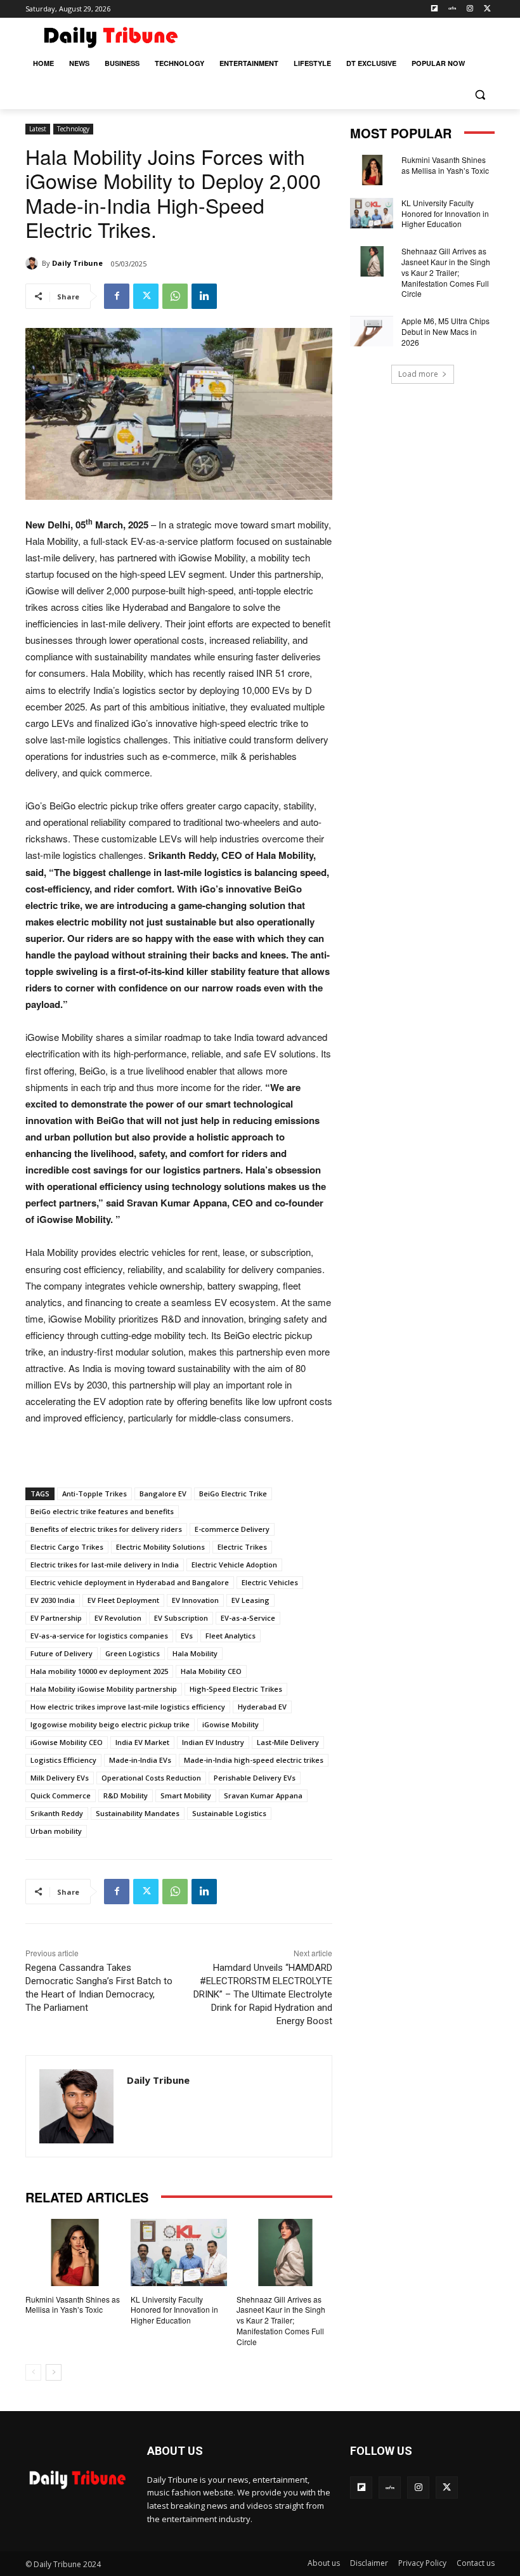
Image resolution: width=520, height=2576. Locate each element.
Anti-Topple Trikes (94, 1494)
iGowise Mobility (231, 1724)
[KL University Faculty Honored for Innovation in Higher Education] (179, 2252)
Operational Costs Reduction (151, 1778)
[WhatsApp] (175, 296)
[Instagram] (470, 9)
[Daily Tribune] (34, 263)
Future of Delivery (62, 1653)
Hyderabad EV (262, 1707)
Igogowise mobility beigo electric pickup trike (110, 1724)
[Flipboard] (435, 9)
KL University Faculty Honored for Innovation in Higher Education (174, 2310)
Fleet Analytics (231, 1636)
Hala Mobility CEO (211, 1671)
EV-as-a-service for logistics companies (99, 1636)
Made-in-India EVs (140, 1760)
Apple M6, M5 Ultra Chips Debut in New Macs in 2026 (445, 331)
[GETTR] (452, 9)
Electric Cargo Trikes (67, 1547)
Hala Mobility (195, 1653)
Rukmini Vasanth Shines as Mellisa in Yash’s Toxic (73, 2305)
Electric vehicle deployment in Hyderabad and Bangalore (130, 1582)
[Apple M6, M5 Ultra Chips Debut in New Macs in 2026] (372, 331)
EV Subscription (181, 1618)
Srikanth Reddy (57, 1813)
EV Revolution (118, 1618)
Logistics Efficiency (63, 1760)
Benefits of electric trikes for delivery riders (106, 1529)
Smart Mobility (186, 1795)
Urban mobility (56, 1831)
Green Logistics (133, 1653)
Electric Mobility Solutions (160, 1547)
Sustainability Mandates (138, 1813)
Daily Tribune (77, 263)
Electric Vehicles (270, 1582)
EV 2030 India (53, 1600)
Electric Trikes (242, 1547)
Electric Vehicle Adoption (234, 1565)
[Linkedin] (204, 296)
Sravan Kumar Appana (263, 1795)
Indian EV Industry (213, 1742)
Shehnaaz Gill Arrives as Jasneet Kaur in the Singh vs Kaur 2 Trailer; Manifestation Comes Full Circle (281, 2320)
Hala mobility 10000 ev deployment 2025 (99, 1671)
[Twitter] (487, 9)
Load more (418, 374)
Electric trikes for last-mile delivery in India (105, 1565)
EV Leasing (250, 1600)
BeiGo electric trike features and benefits (102, 1511)
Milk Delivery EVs (60, 1778)
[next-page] (54, 2372)
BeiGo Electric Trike (233, 1494)
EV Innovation (195, 1600)
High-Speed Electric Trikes (236, 1689)
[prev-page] (33, 2372)
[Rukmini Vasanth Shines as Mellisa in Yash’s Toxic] (73, 2252)
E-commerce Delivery (232, 1529)
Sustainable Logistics (229, 1813)
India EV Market (142, 1742)
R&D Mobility (126, 1795)
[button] (480, 94)
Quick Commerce (61, 1795)
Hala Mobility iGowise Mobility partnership (104, 1689)
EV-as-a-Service (248, 1618)
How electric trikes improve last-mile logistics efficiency (128, 1707)
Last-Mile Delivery (288, 1742)
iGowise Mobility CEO (67, 1742)
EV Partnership (56, 1618)
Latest (38, 129)
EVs (187, 1636)
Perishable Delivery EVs (255, 1778)
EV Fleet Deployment (123, 1600)
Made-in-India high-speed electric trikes (254, 1760)
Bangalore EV (163, 1494)
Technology (73, 129)
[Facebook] (117, 296)
